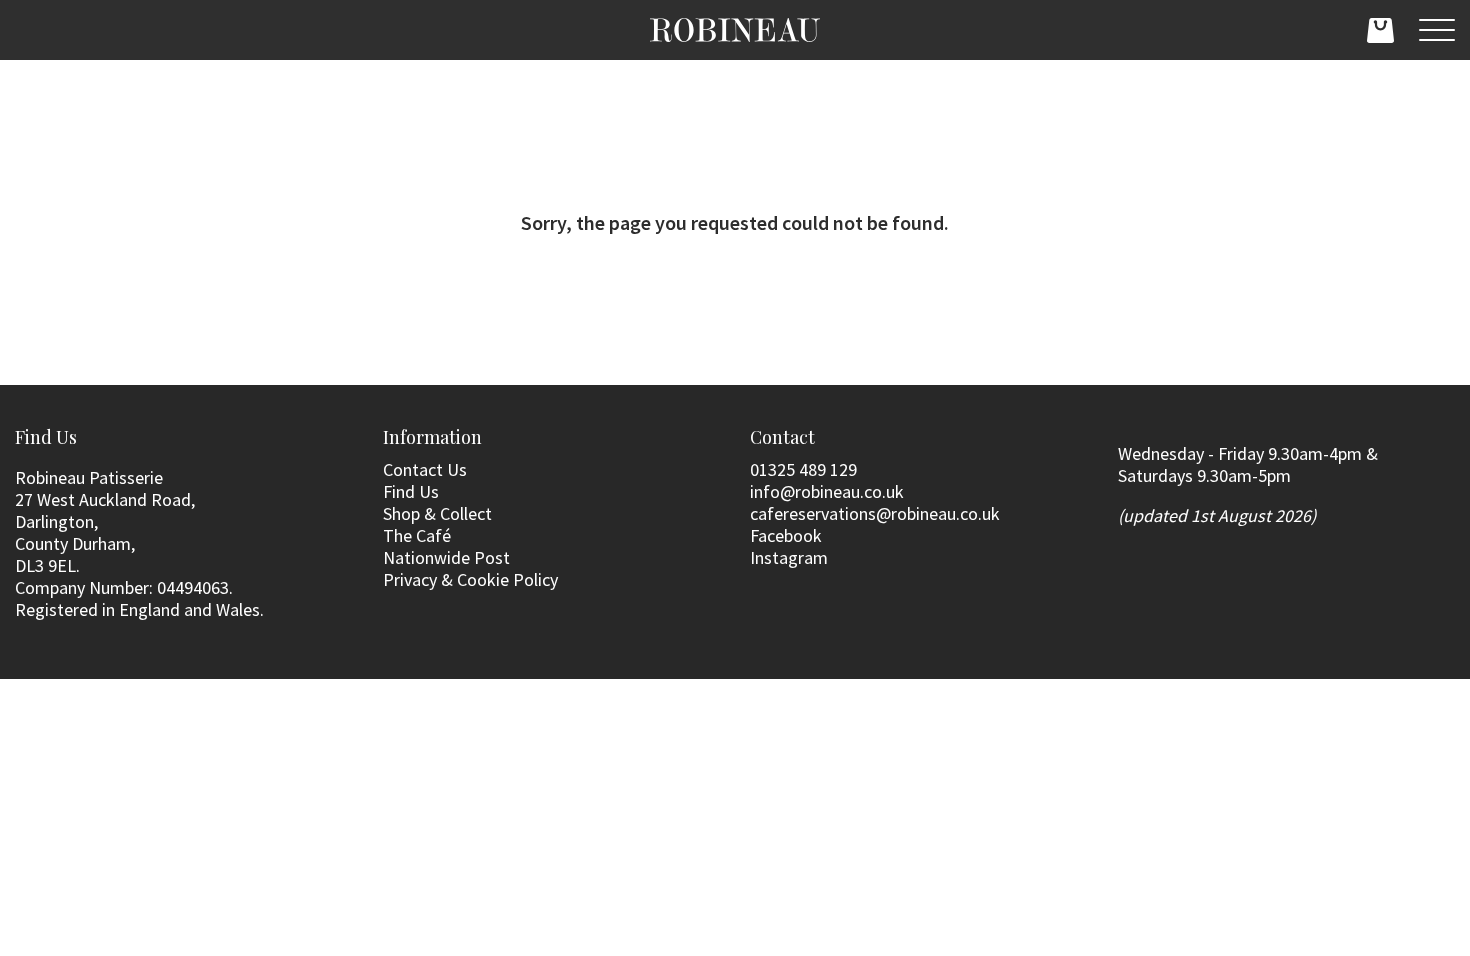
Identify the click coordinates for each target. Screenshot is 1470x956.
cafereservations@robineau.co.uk (875, 513)
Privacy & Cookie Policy (470, 579)
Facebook (786, 535)
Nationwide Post (446, 557)
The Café (417, 535)
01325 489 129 (803, 469)
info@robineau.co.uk (827, 491)
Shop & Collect (437, 513)
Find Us (411, 491)
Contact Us (425, 469)
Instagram (789, 557)
